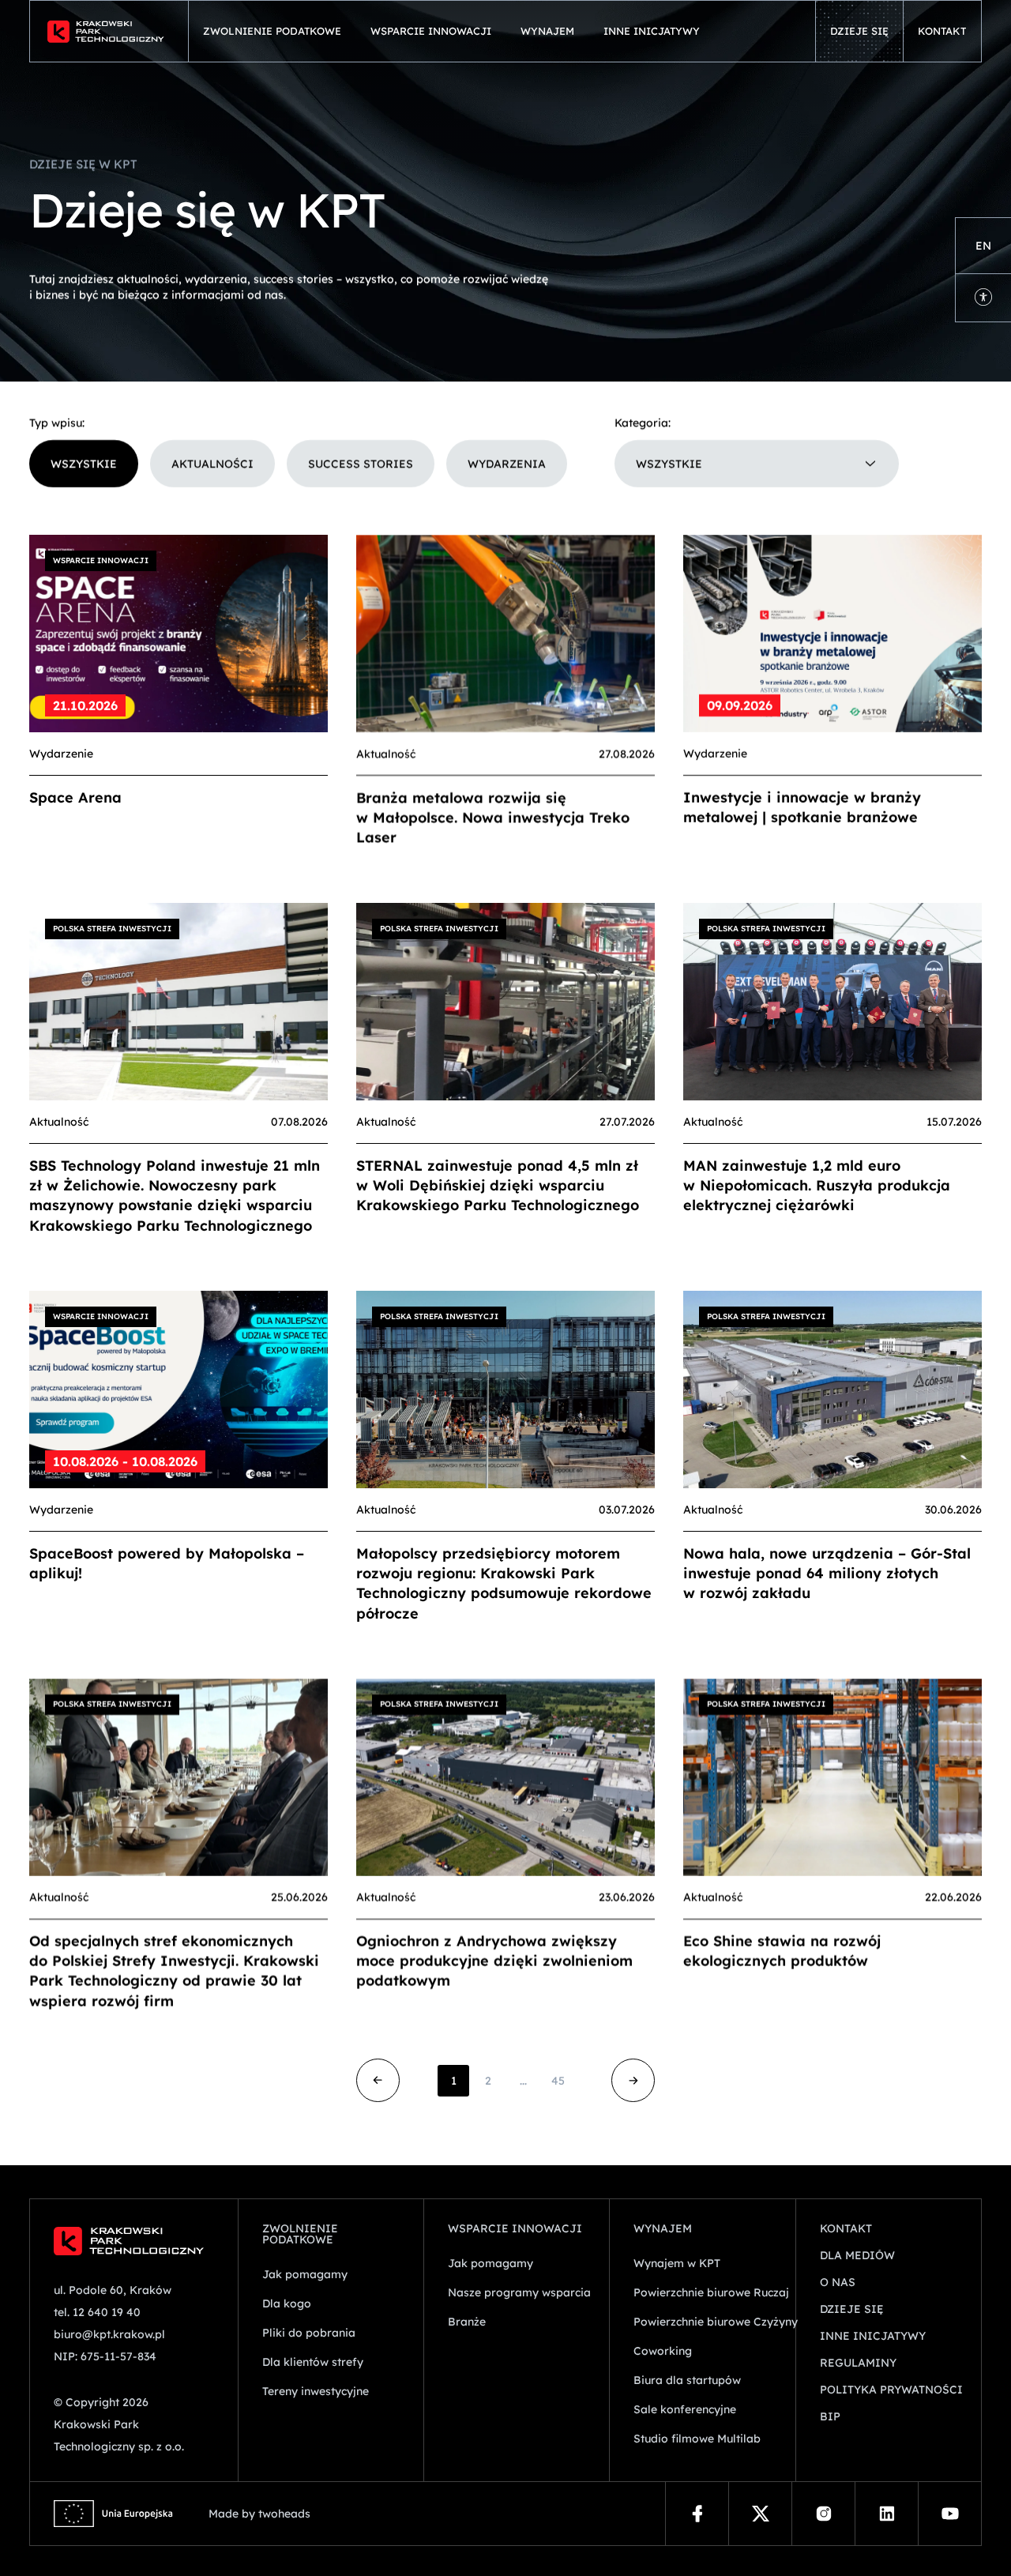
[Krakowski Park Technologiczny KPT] (109, 31)
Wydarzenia (507, 464)
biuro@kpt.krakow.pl (109, 2334)
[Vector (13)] (760, 2514)
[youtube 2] (950, 2514)
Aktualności (212, 464)
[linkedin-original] (887, 2514)
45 (558, 2081)
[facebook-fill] (697, 2514)
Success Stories (361, 464)
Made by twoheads (259, 2514)
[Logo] (134, 2241)
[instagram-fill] (823, 2514)
